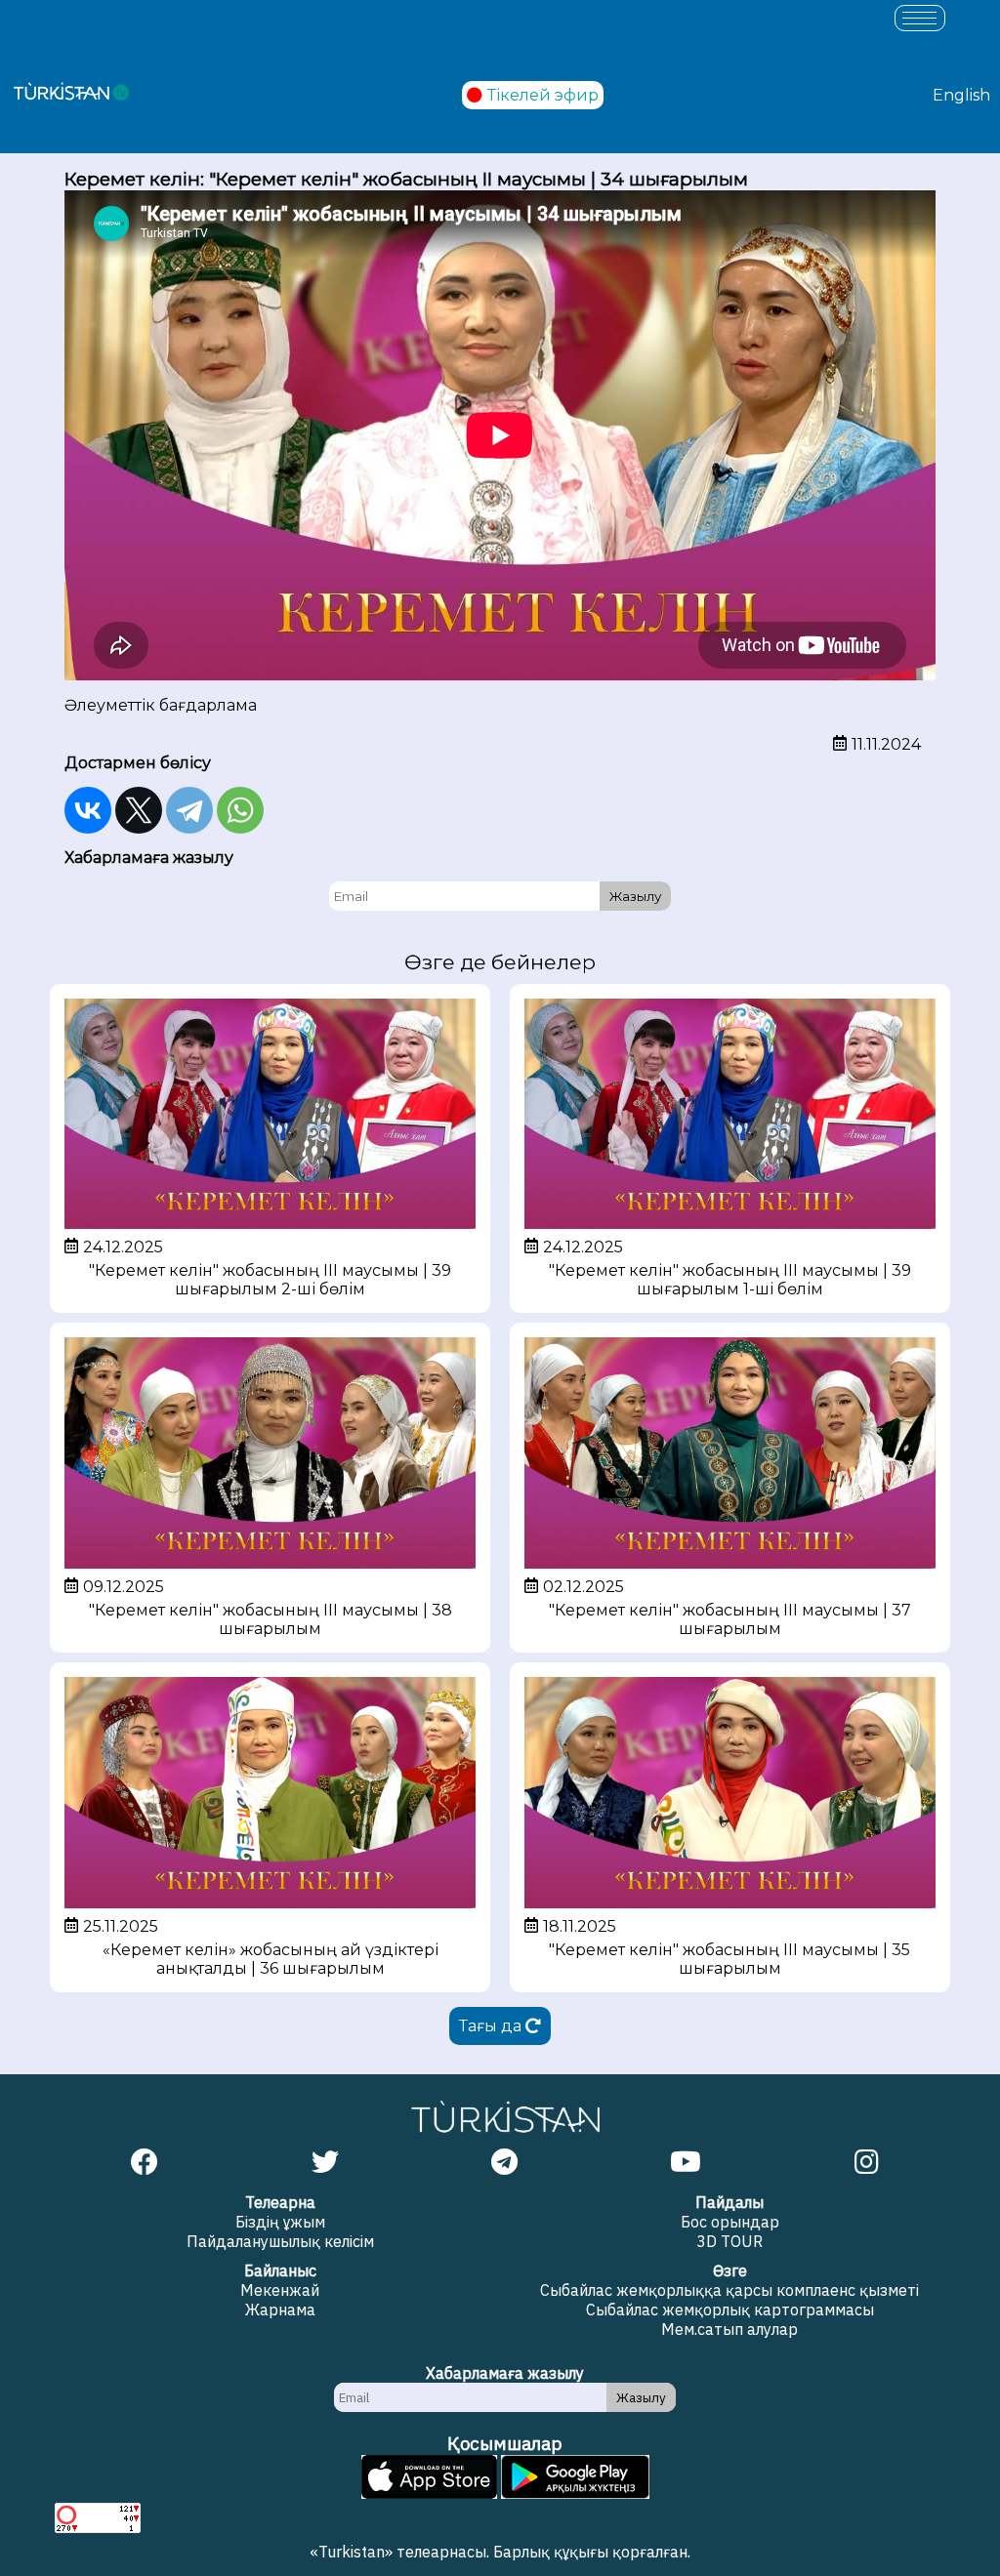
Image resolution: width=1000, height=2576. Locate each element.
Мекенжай (280, 2290)
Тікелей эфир (543, 95)
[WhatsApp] (240, 810)
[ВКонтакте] (88, 810)
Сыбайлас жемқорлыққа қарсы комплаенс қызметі (729, 2290)
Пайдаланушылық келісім (280, 2241)
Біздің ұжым (280, 2222)
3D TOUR (729, 2241)
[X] (139, 810)
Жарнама (280, 2310)
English (961, 95)
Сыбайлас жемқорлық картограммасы (730, 2310)
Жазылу (635, 896)
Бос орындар (730, 2222)
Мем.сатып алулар (729, 2329)
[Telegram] (189, 810)
